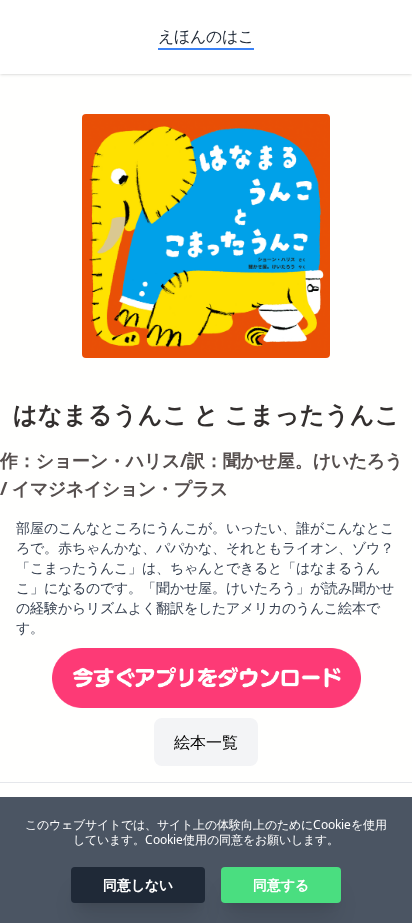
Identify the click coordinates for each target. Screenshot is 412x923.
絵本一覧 (206, 742)
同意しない (138, 884)
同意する (281, 884)
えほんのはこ (206, 36)
